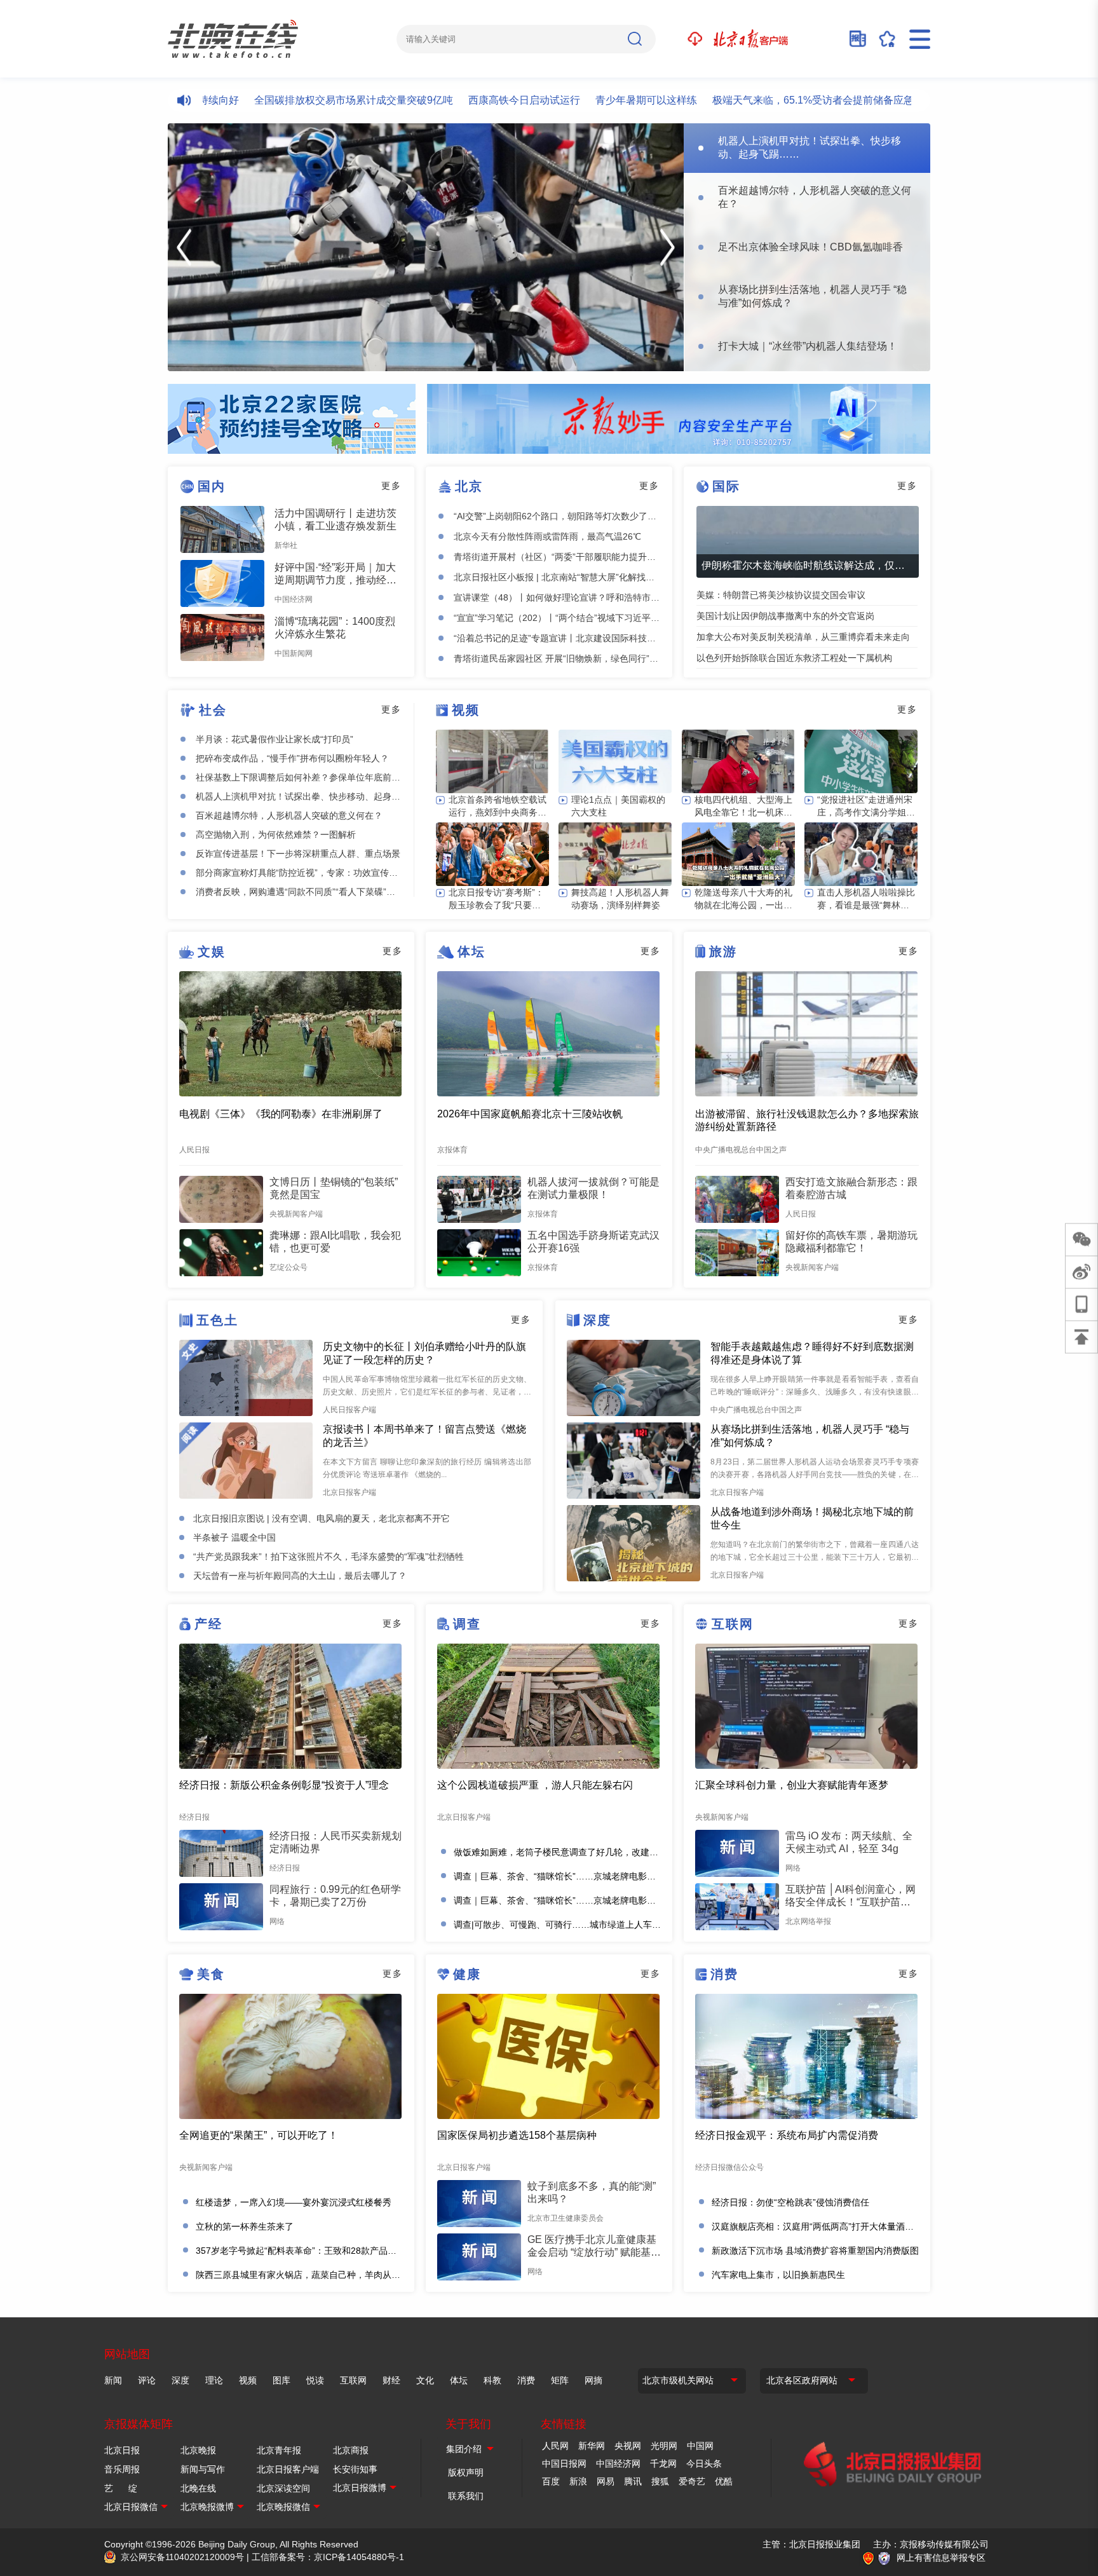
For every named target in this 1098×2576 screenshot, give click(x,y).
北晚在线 (198, 2488)
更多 (391, 486)
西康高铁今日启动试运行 (444, 100)
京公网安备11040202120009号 (182, 2557)
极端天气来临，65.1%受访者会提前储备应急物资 (743, 100)
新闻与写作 (203, 2469)
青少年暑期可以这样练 (566, 100)
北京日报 (122, 2450)
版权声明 (466, 2472)
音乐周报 (122, 2469)
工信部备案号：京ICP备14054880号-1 (328, 2557)
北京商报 (351, 2450)
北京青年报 (279, 2450)
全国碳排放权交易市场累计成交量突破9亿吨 (274, 100)
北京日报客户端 (288, 2469)
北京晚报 (198, 2450)
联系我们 (466, 2496)
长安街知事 (355, 2469)
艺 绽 (121, 2488)
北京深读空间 (283, 2488)
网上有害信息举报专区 (941, 2558)
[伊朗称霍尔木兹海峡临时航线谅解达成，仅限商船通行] (808, 542)
